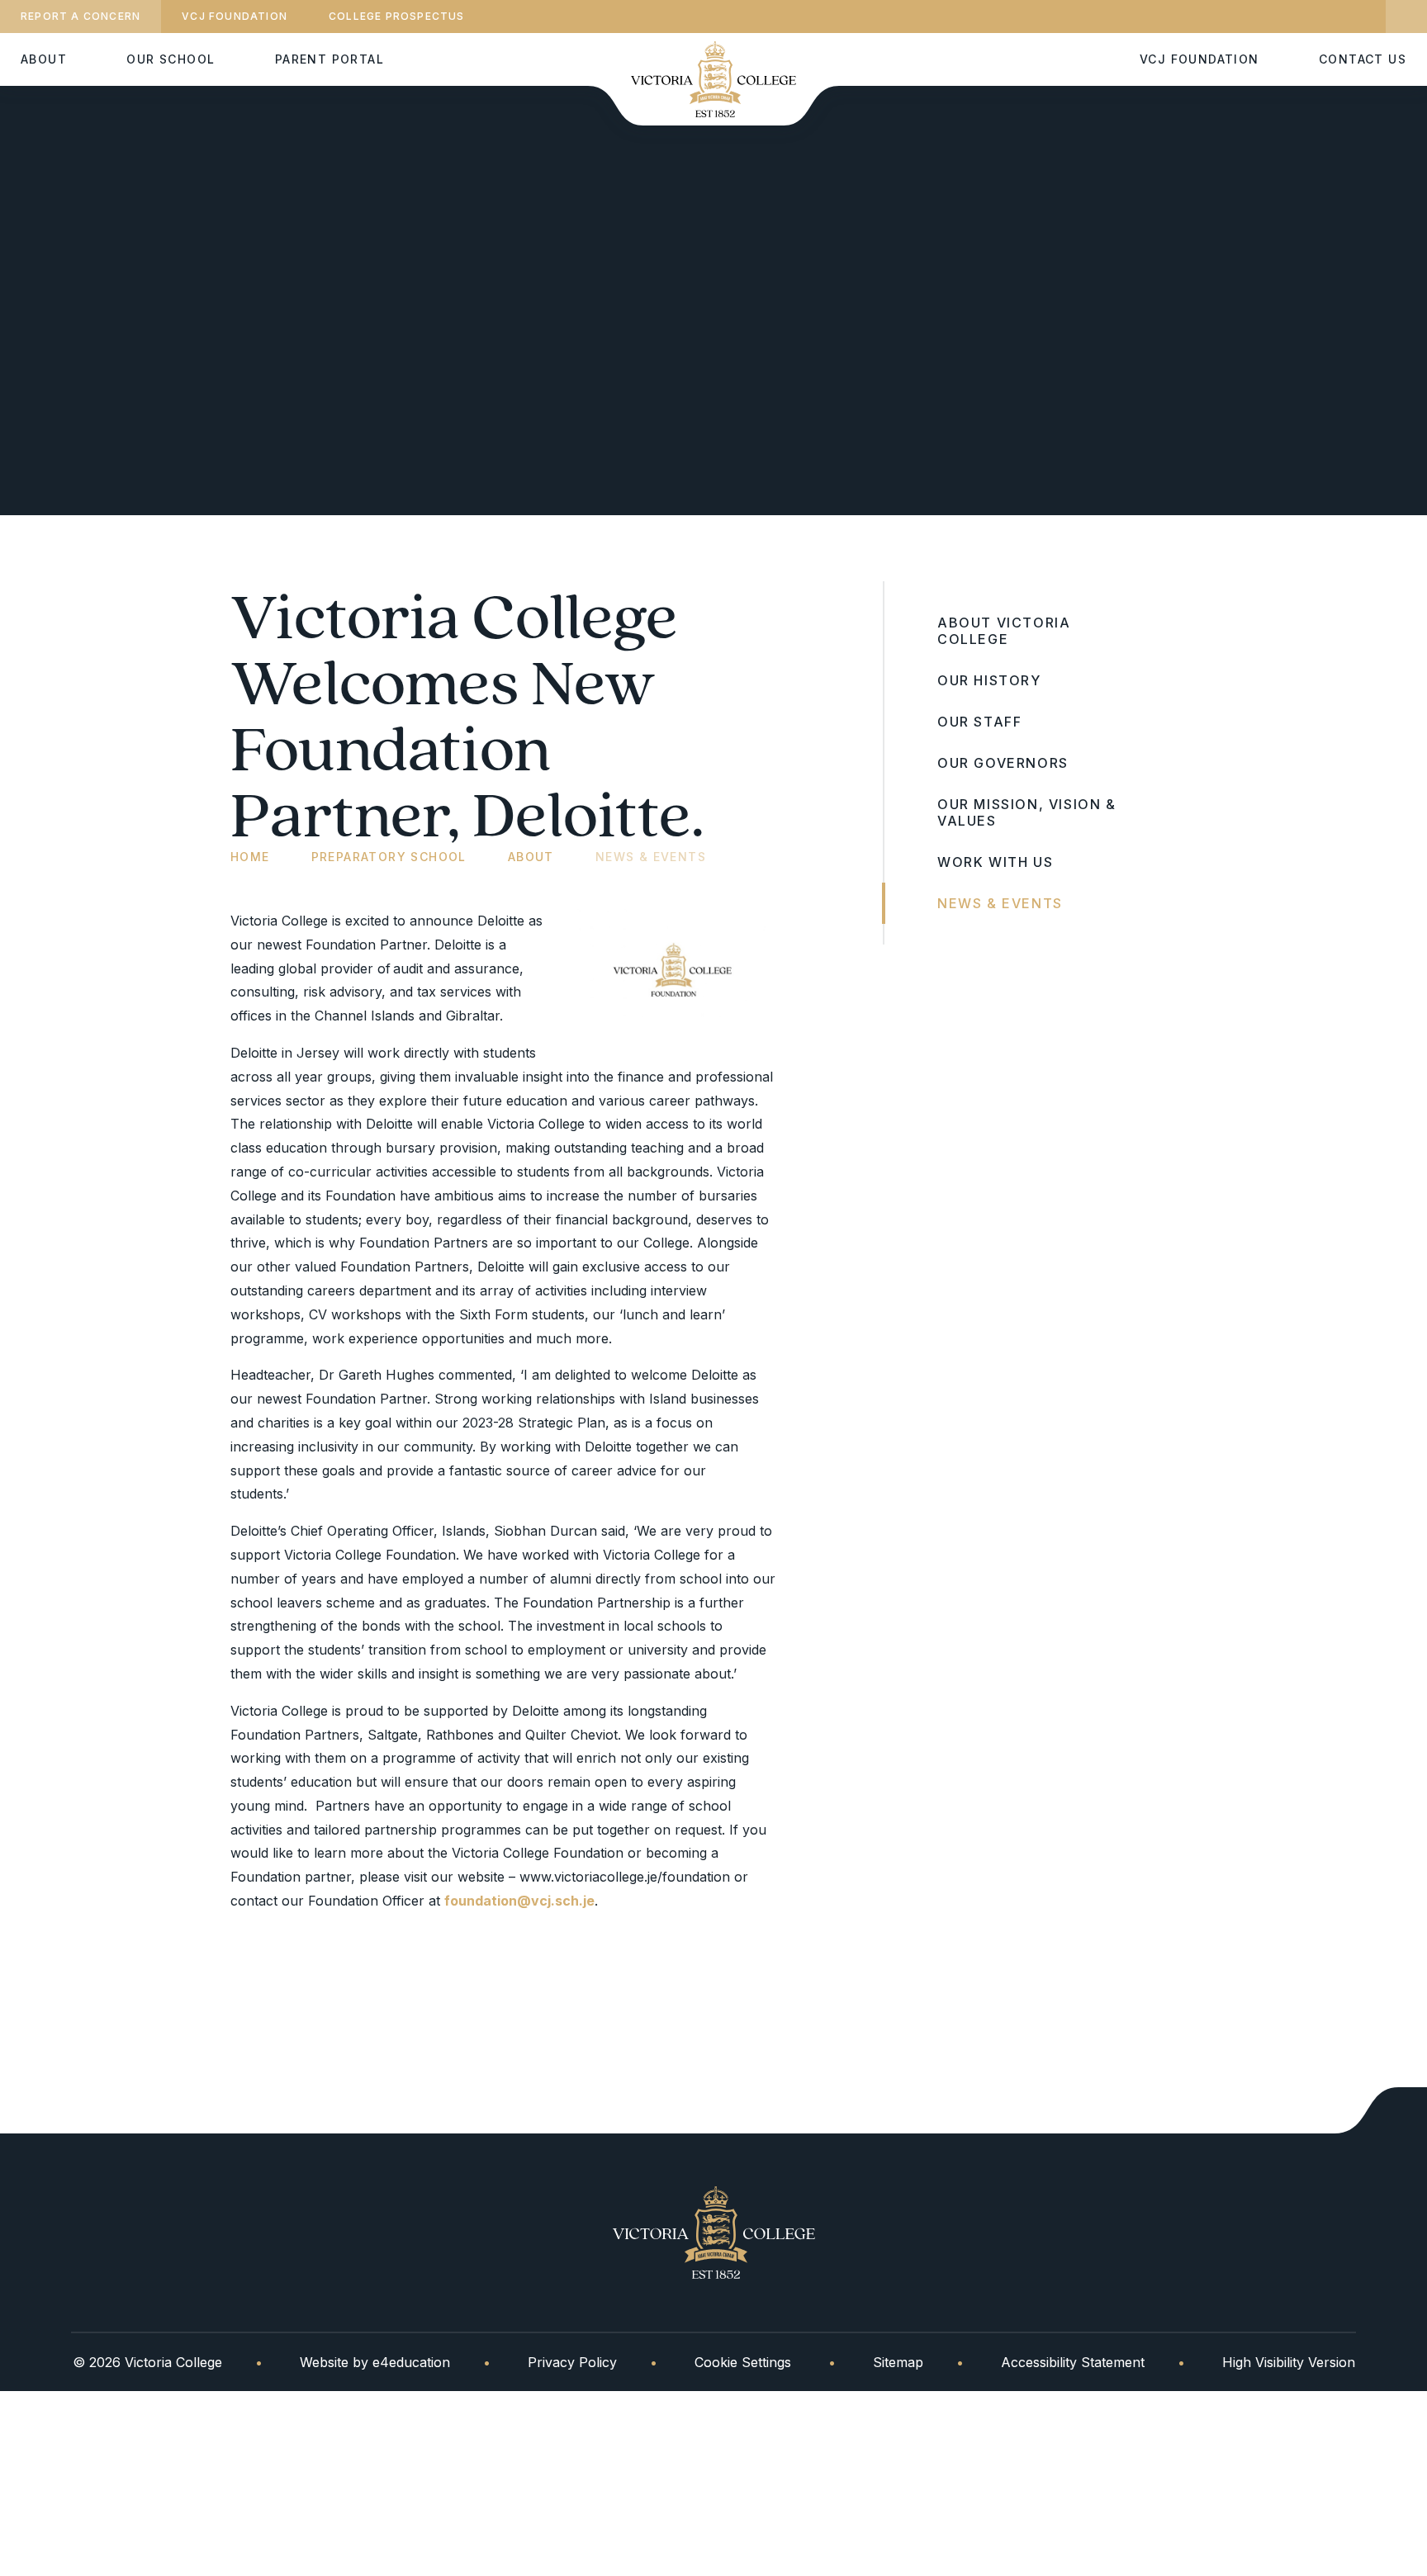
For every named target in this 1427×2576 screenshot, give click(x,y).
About (531, 857)
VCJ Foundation (235, 16)
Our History (989, 680)
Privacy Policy (572, 2362)
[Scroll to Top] (1381, 2110)
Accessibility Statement (1073, 2362)
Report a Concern (81, 16)
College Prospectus (397, 16)
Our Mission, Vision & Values (1027, 812)
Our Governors (1003, 763)
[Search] (1406, 17)
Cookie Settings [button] (743, 2362)
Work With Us (995, 862)
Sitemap (898, 2362)
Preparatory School (389, 857)
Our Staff (979, 722)
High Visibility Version (1289, 2362)
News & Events (651, 857)
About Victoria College (1004, 631)
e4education (411, 2362)
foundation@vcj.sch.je (519, 1901)
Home (250, 857)
